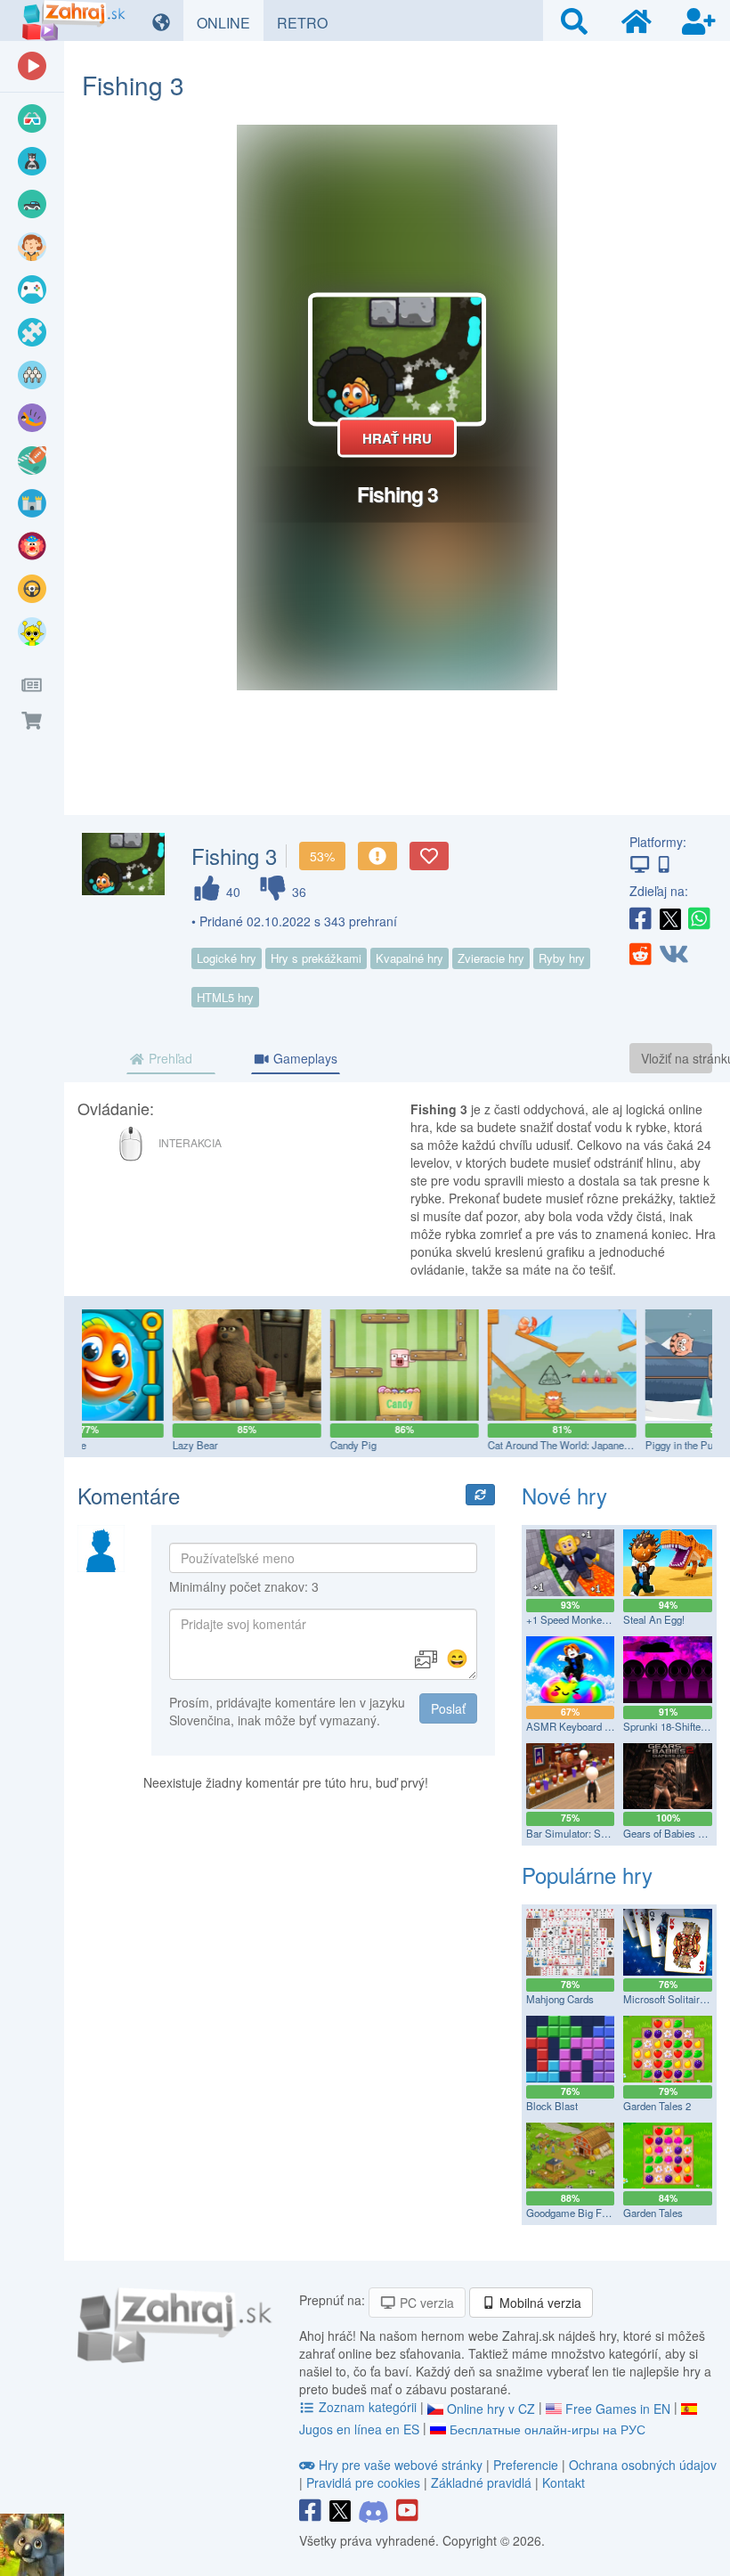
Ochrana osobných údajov (643, 2465)
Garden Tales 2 (657, 2106)
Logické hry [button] (227, 958)
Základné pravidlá (481, 2482)
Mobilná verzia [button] (539, 2303)
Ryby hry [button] (562, 958)
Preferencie (527, 2465)
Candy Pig (267, 1445)
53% (322, 856)
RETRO (309, 22)
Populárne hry (587, 1875)
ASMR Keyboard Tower (579, 1726)
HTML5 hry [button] (225, 997)
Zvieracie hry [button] (491, 958)
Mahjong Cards (560, 1999)
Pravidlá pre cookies (363, 2482)
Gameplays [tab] (304, 1058)
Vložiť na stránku (677, 1058)
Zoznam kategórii (368, 2407)
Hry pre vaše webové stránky (401, 2465)
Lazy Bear (109, 1445)
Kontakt (564, 2482)
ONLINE (230, 22)
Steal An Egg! (654, 1619)
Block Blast (552, 2106)
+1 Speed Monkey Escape (585, 1619)
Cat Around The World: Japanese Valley (490, 1445)
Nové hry (564, 1495)
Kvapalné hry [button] (410, 958)
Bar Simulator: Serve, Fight (587, 1833)
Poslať (448, 1708)
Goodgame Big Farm (573, 2213)
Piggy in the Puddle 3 (606, 1445)
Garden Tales (653, 2213)
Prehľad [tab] (169, 1058)
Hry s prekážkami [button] (316, 958)
